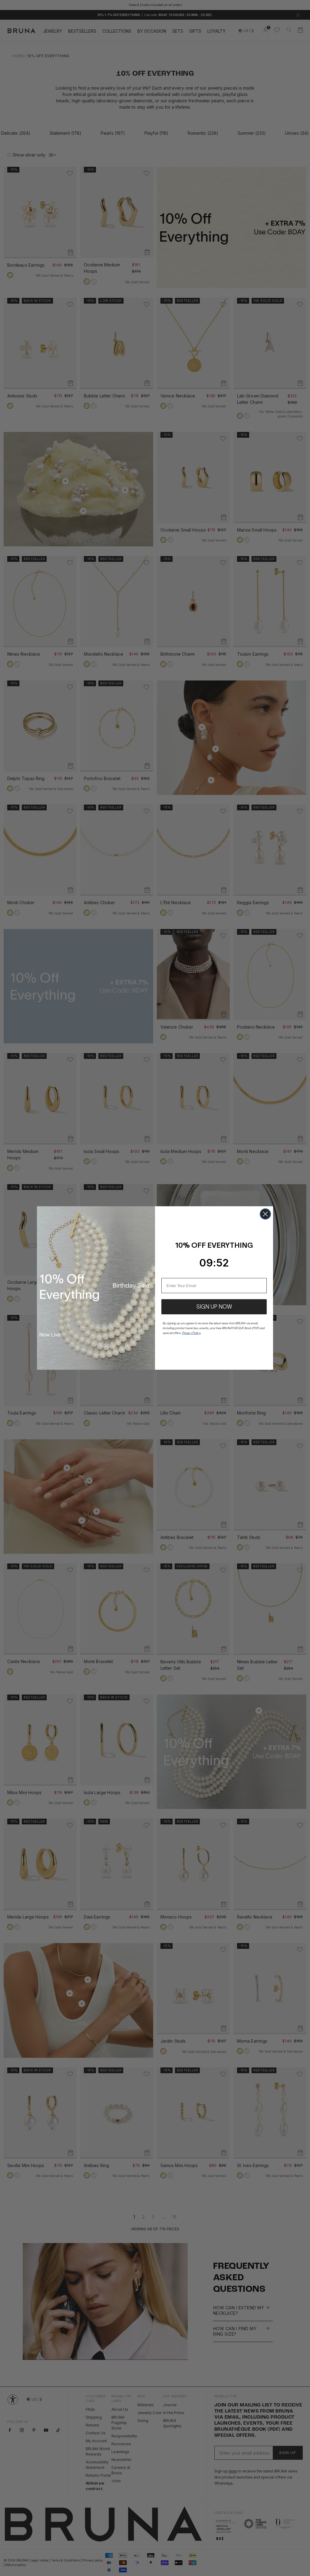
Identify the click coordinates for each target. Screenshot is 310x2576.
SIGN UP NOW (214, 1307)
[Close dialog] (265, 1214)
